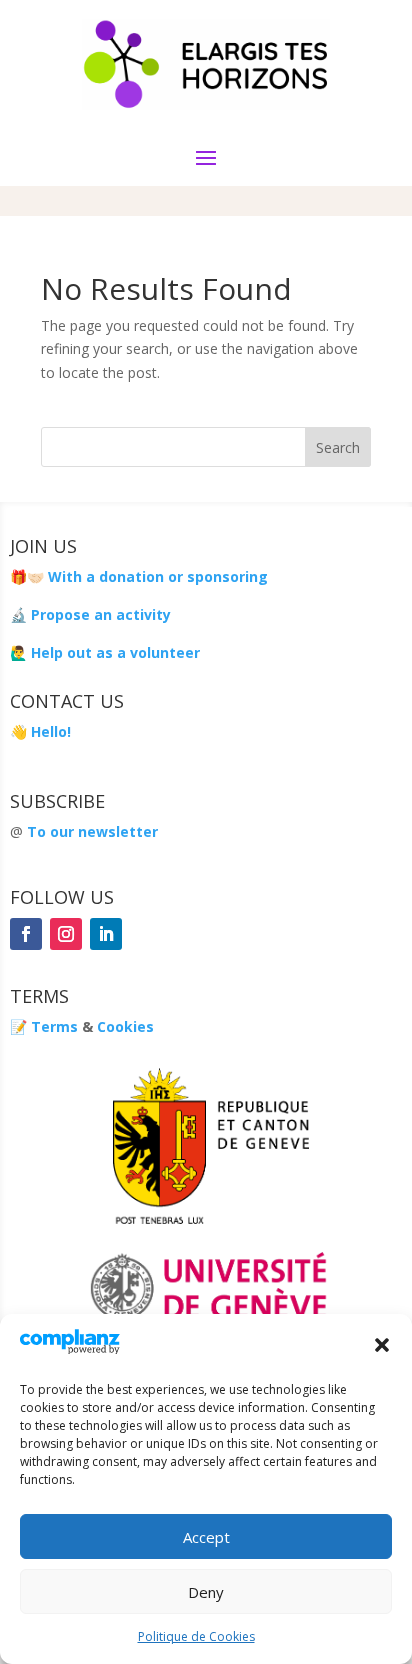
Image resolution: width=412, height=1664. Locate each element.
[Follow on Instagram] (66, 934)
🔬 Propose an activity (90, 614)
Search (338, 447)
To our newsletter (92, 831)
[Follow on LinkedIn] (106, 934)
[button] (382, 1345)
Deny (206, 1592)
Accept (206, 1537)
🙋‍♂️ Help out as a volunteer (105, 652)
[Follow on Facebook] (26, 934)
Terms (54, 1026)
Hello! (51, 731)
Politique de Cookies (196, 1636)
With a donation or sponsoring (156, 576)
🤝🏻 (35, 576)
